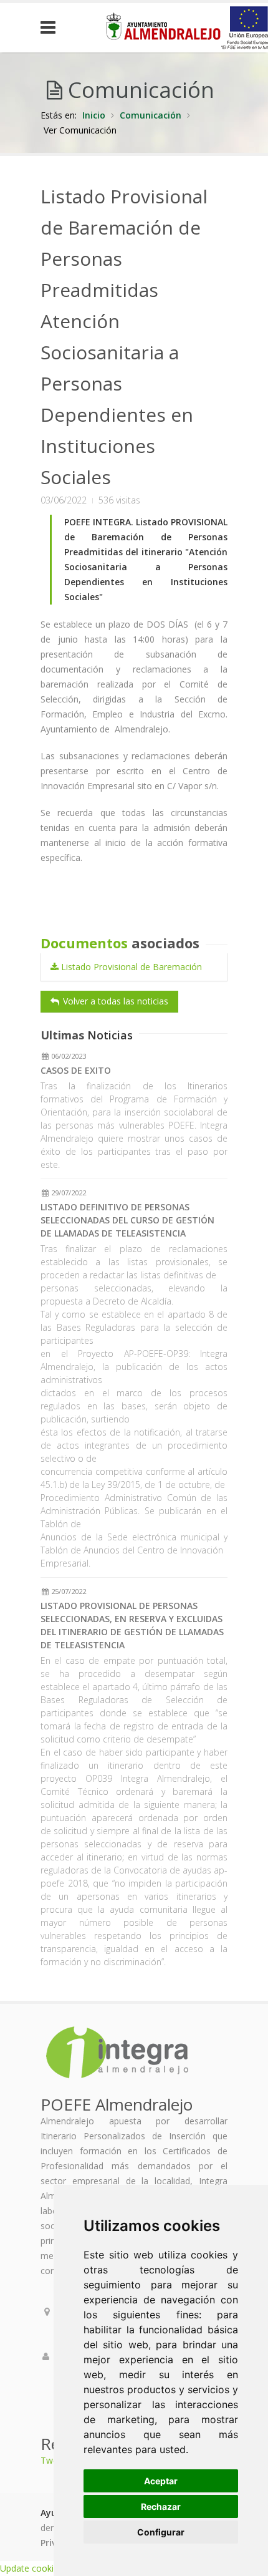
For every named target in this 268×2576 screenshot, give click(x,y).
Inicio (94, 115)
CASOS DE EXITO (76, 1070)
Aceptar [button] (161, 2481)
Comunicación (151, 115)
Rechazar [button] (161, 2506)
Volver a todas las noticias (114, 1001)
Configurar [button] (161, 2532)
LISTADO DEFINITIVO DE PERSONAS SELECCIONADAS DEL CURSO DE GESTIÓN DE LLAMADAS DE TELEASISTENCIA (127, 1220)
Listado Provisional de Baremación (130, 967)
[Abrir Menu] (57, 28)
